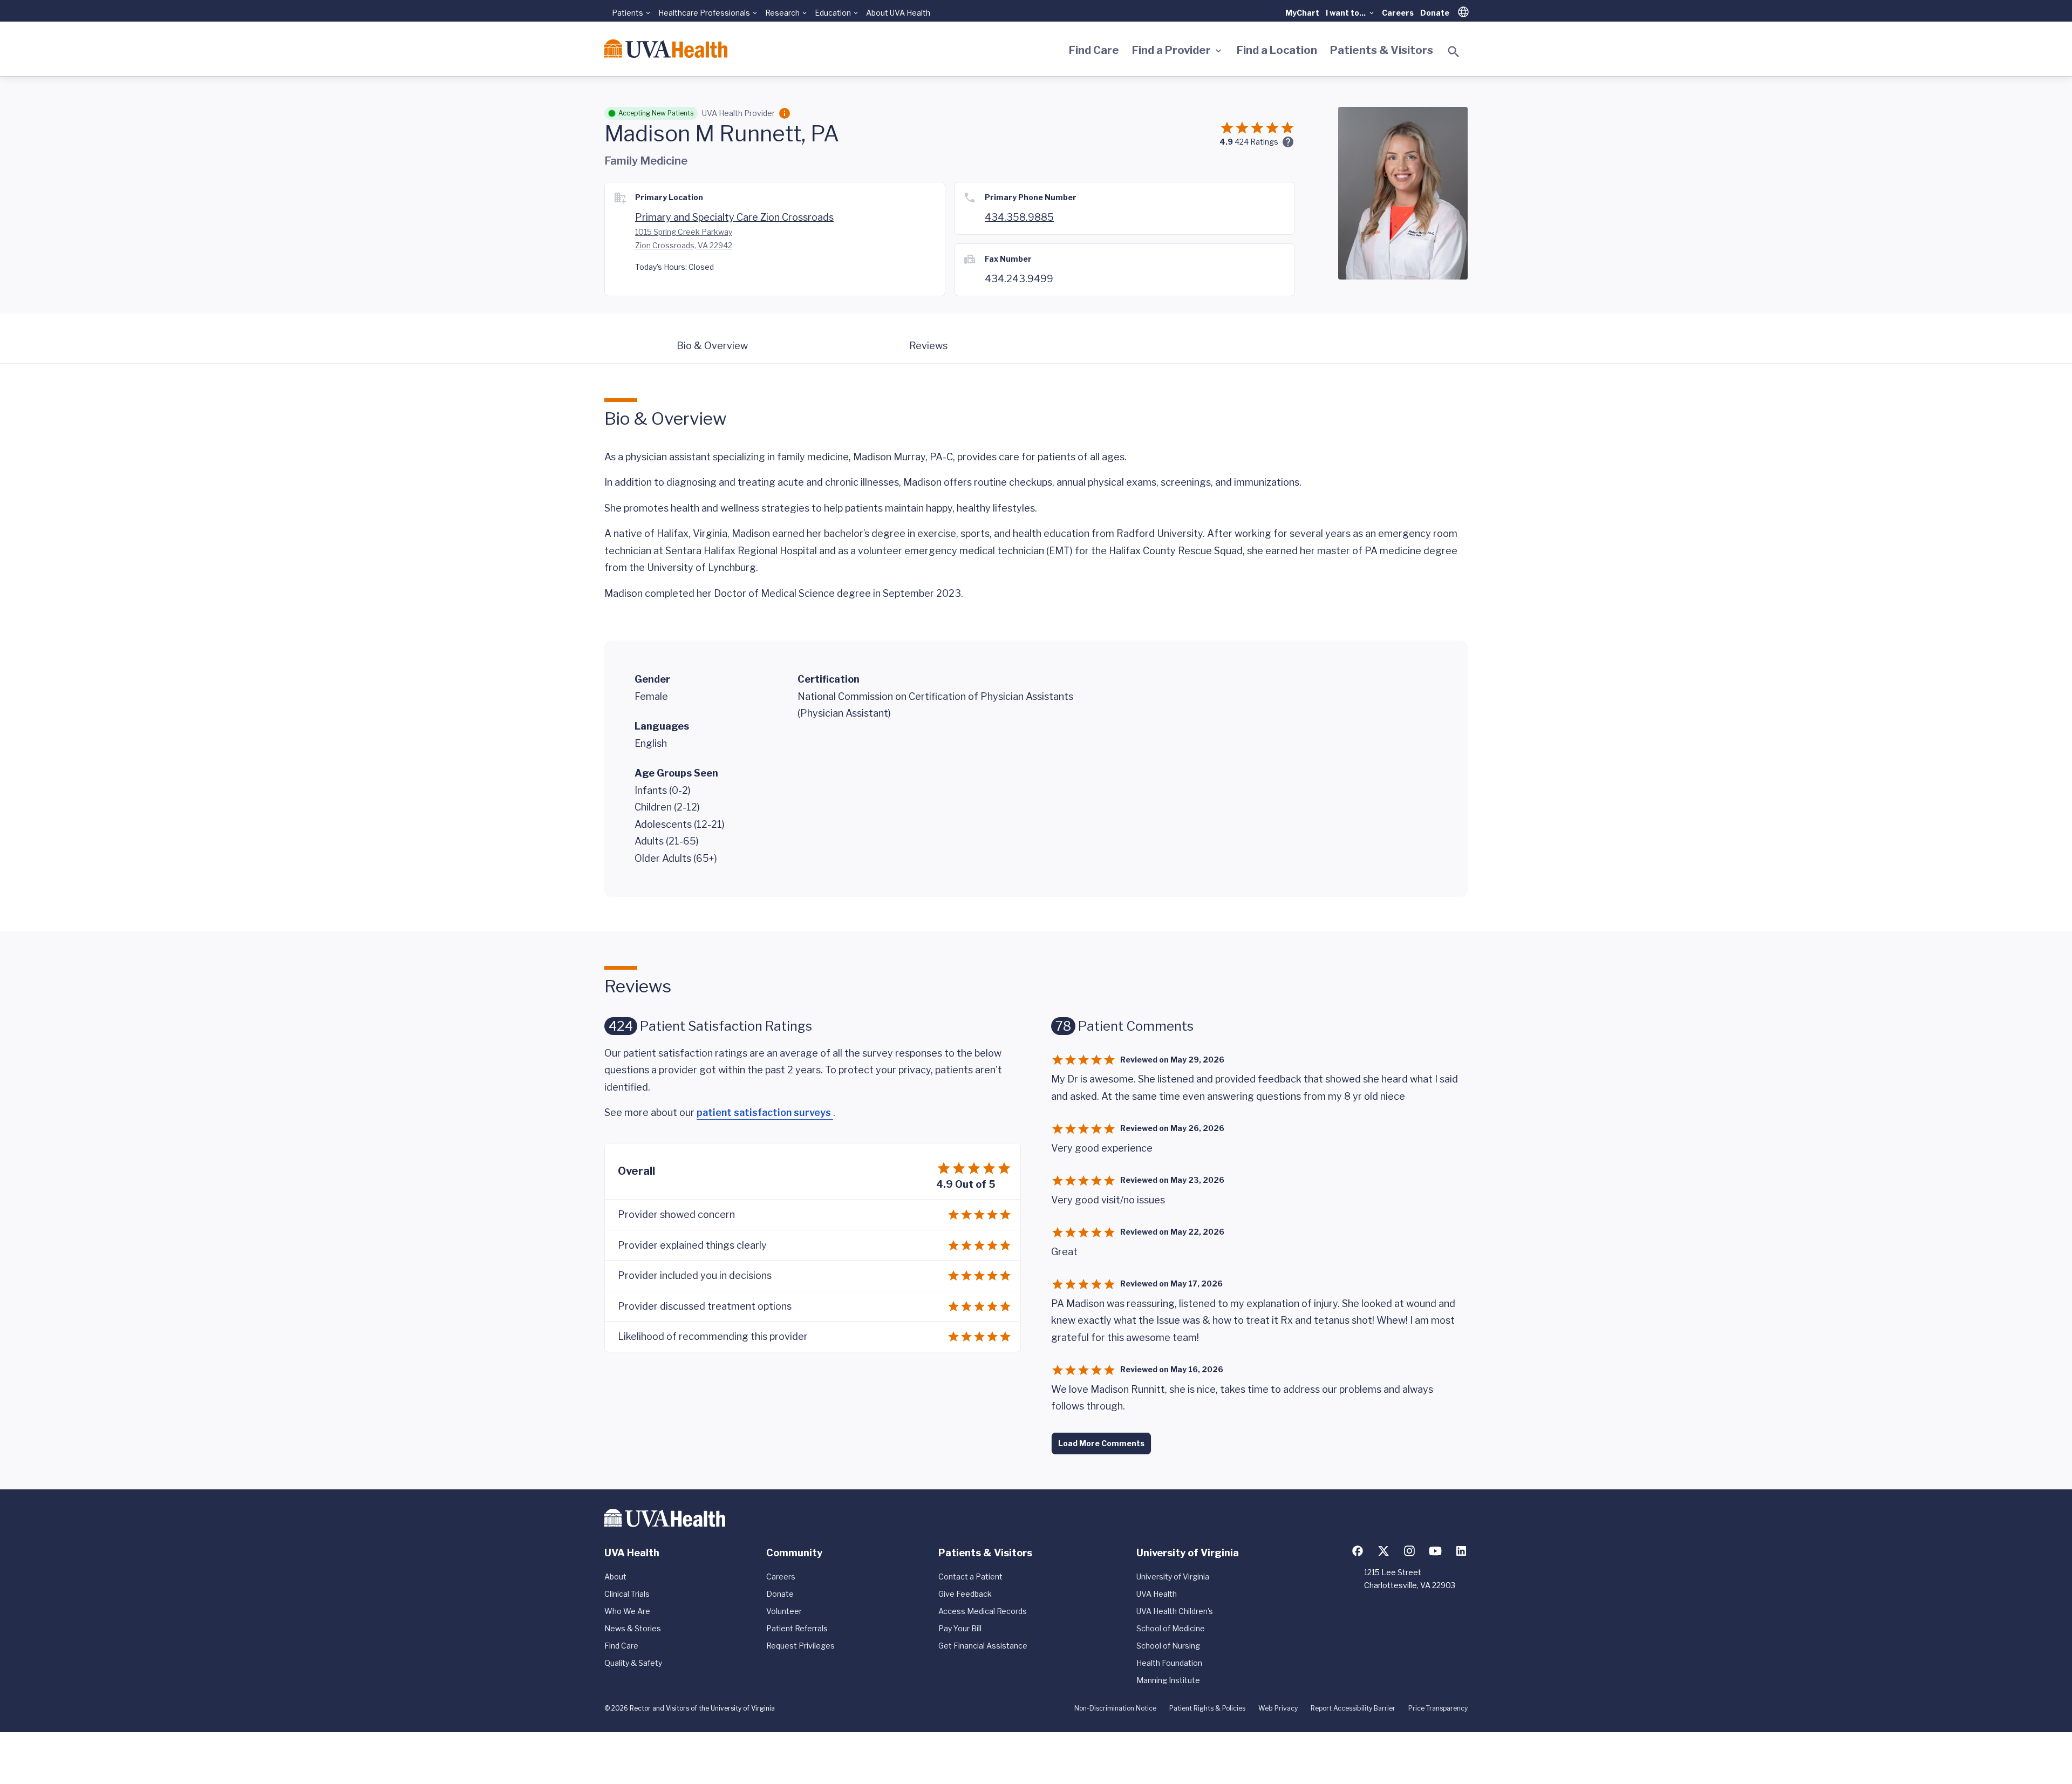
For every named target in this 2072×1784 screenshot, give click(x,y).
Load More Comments (1101, 1443)
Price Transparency (1438, 1708)
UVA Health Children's (1175, 1611)
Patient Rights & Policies (1207, 1708)
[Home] (666, 49)
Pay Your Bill (960, 1628)
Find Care (1094, 50)
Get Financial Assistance (983, 1646)
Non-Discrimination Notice (1115, 1708)
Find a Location (1277, 50)
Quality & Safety (633, 1663)
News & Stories (633, 1628)
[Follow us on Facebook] (1358, 1551)
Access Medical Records (983, 1611)
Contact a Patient (970, 1577)
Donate (1435, 13)
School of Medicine (1171, 1628)
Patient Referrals (797, 1628)
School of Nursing (1168, 1646)
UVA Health (1157, 1594)
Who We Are (627, 1611)
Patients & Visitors (1382, 50)
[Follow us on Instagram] (1409, 1551)
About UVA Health (898, 13)
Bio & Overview (712, 346)
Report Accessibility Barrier (1353, 1708)
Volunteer (784, 1611)
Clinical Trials (627, 1594)
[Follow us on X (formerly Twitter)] (1383, 1551)
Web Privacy (1278, 1708)
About (615, 1577)
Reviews (928, 346)
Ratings (1256, 142)
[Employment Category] (785, 113)
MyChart (1302, 13)
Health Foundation (1169, 1663)
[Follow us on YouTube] (1435, 1551)
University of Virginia (1173, 1577)
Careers (1398, 13)
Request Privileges (800, 1646)
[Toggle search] (1454, 52)
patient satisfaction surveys (765, 1112)
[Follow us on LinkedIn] (1461, 1551)
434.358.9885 (1019, 217)
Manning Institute (1168, 1680)
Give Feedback (965, 1594)
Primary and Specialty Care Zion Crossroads (734, 217)
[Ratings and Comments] (1288, 142)
